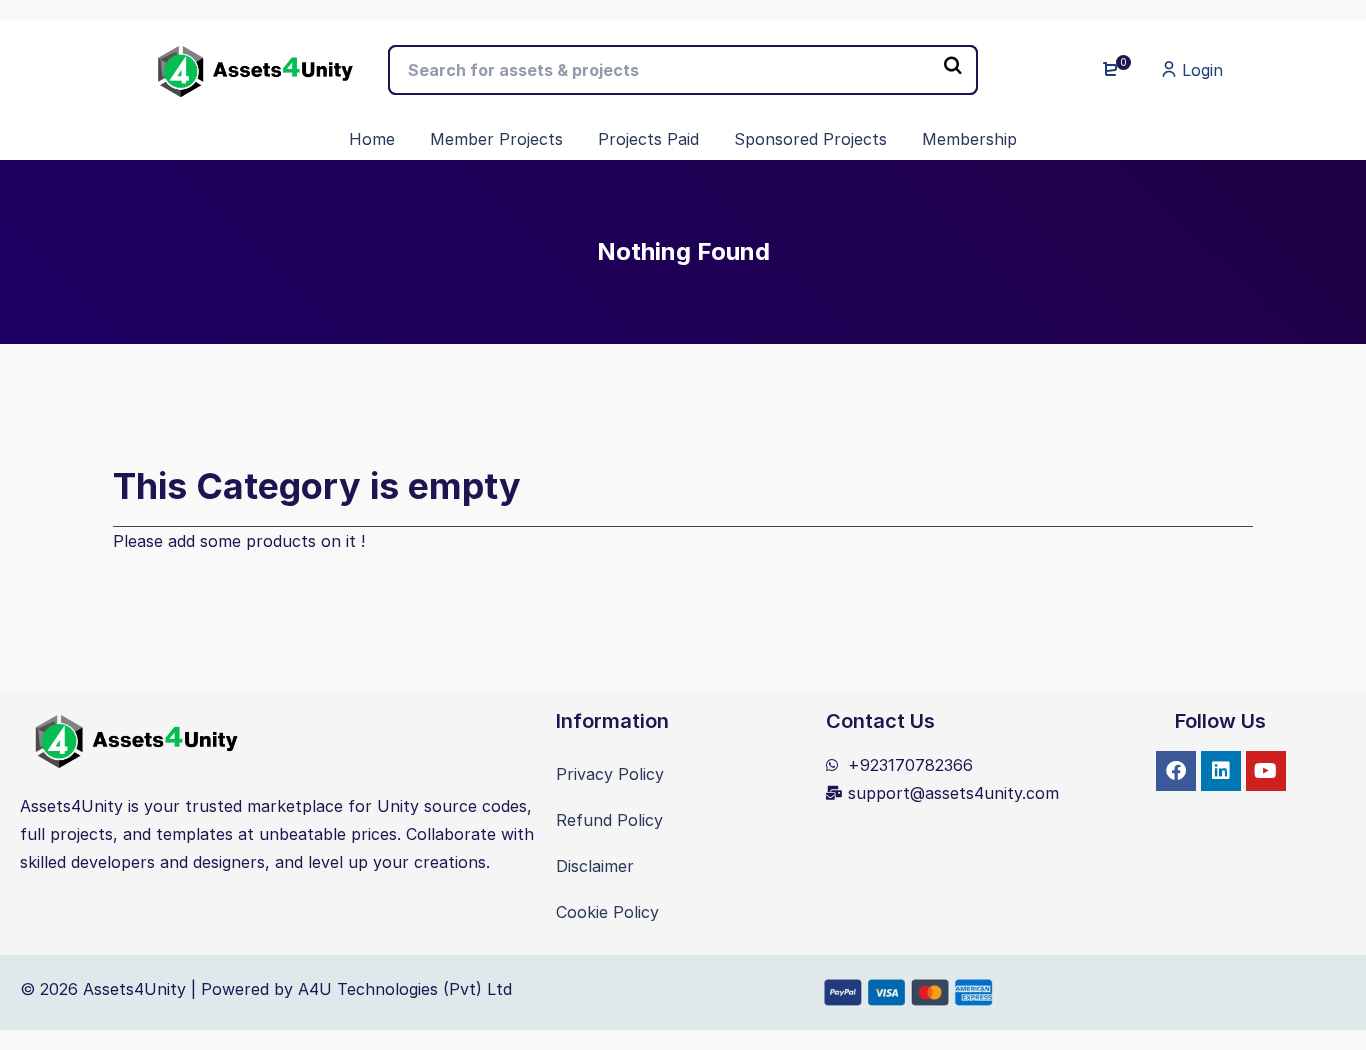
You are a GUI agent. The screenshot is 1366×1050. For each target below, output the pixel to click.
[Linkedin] (1221, 771)
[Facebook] (1176, 771)
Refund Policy (609, 820)
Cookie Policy (607, 912)
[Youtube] (1266, 771)
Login (1200, 70)
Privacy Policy (610, 774)
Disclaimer (595, 866)
